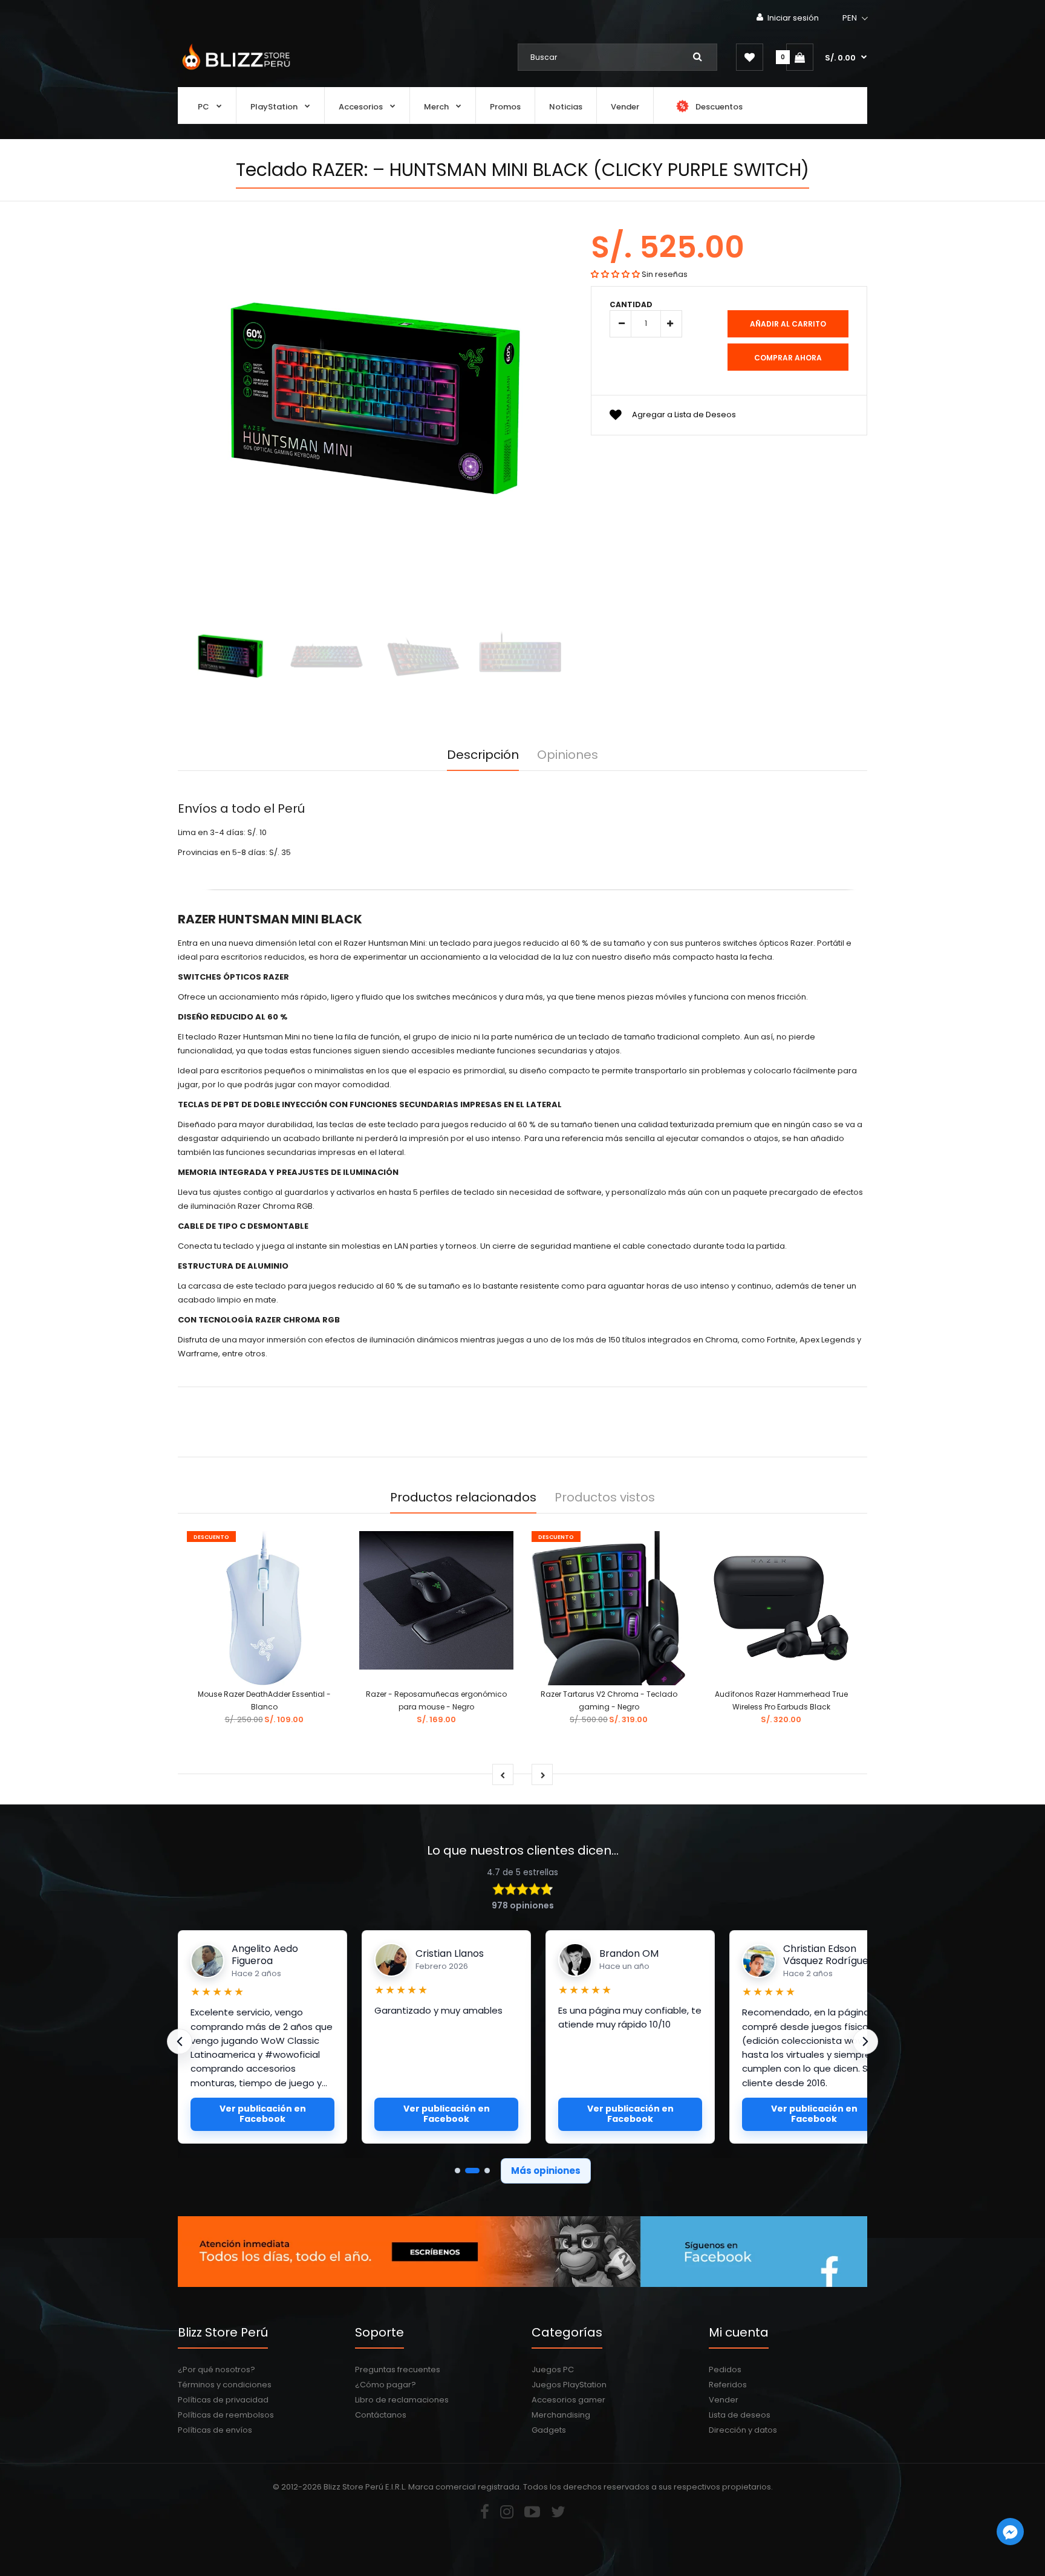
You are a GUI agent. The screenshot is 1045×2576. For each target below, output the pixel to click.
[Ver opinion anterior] (180, 2041)
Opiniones (568, 755)
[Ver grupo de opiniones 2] (472, 2171)
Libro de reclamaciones (402, 2400)
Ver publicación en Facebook (263, 2114)
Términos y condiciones (225, 2385)
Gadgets (549, 2430)
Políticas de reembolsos (226, 2415)
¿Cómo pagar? (386, 2385)
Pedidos (725, 2369)
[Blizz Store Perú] (234, 71)
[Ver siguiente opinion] (865, 2041)
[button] (856, 18)
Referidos (728, 2385)
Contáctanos (381, 2415)
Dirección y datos (743, 2430)
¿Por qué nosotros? (216, 2369)
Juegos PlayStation (569, 2385)
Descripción (483, 755)
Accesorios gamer (568, 2400)
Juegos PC (553, 2369)
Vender (724, 2400)
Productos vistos (605, 1497)
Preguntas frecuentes (398, 2369)
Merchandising (561, 2415)
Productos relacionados (463, 1497)
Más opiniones (546, 2171)
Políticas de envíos (215, 2430)
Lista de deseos (740, 2415)
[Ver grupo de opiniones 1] (457, 2171)
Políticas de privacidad (223, 2400)
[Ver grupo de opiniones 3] (487, 2171)
